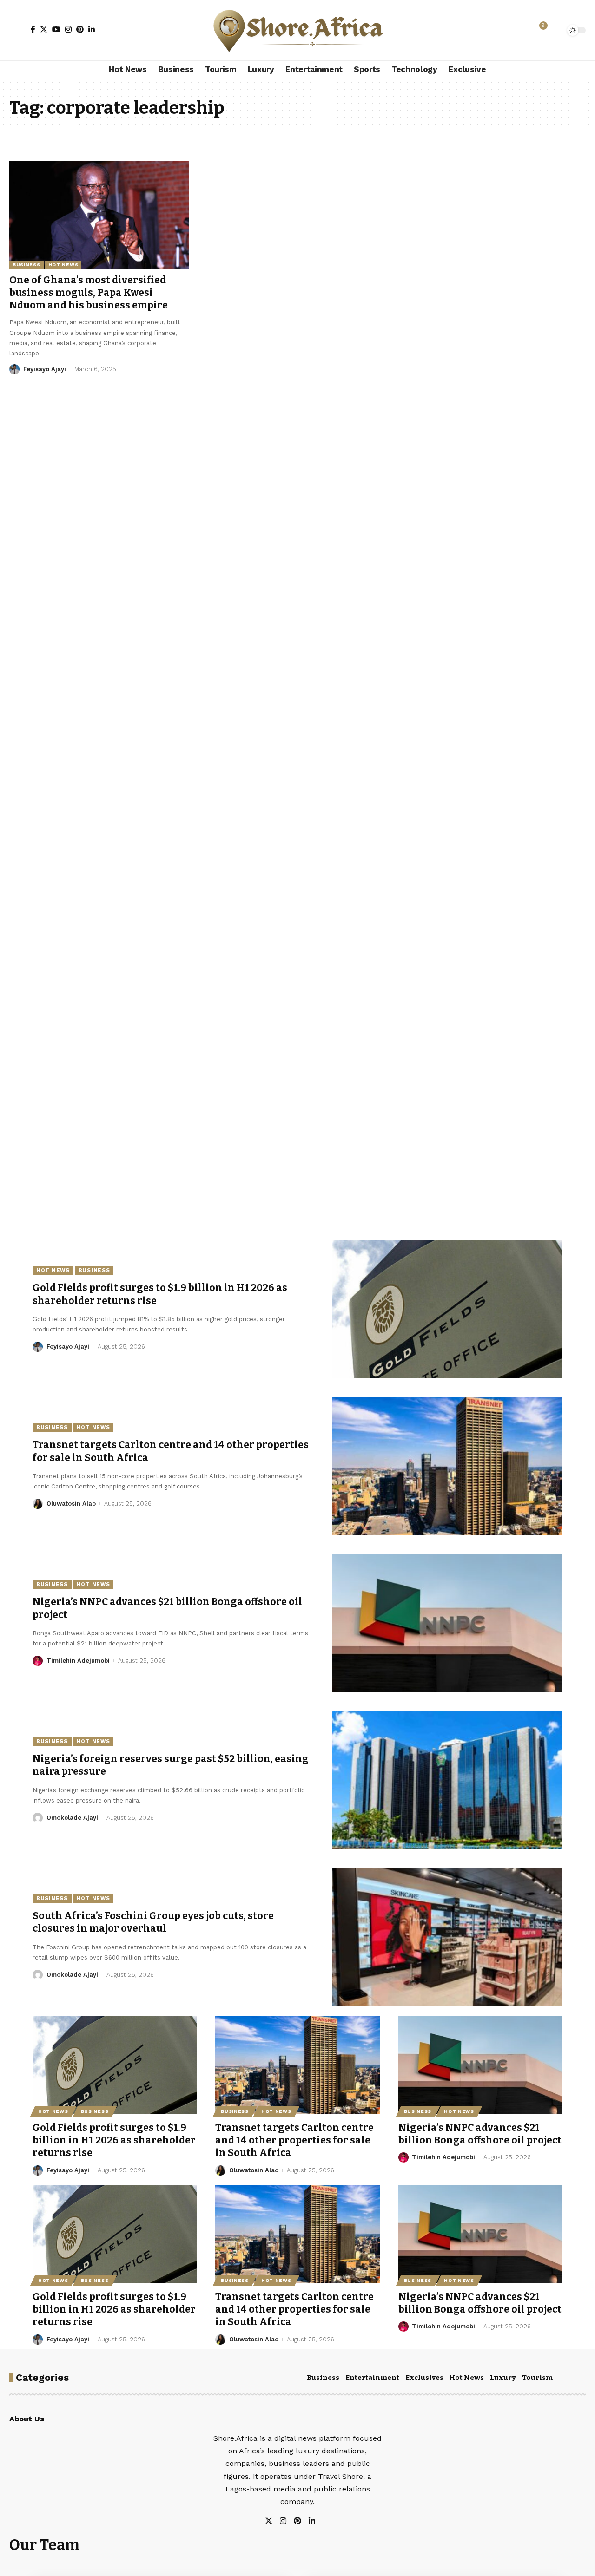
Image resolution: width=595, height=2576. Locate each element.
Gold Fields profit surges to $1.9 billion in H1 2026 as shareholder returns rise (114, 2140)
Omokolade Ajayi (72, 1818)
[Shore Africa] (297, 30)
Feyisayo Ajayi (45, 369)
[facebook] (323, 2521)
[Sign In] (18, 30)
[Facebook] (33, 29)
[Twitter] (44, 29)
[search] (553, 30)
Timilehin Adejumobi (78, 1661)
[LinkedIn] (92, 29)
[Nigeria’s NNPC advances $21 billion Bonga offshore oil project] (447, 1623)
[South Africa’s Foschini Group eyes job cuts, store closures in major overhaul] (447, 1937)
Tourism (537, 2378)
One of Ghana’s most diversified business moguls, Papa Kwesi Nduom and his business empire (89, 293)
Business (26, 265)
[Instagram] (68, 29)
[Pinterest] (80, 29)
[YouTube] (56, 29)
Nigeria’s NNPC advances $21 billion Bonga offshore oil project (480, 2134)
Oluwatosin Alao (71, 1504)
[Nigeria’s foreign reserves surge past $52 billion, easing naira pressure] (447, 1780)
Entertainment (372, 2378)
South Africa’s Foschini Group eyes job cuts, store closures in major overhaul (153, 1922)
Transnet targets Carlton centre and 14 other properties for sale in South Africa (294, 2140)
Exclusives (424, 2378)
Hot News (63, 265)
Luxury (503, 2378)
